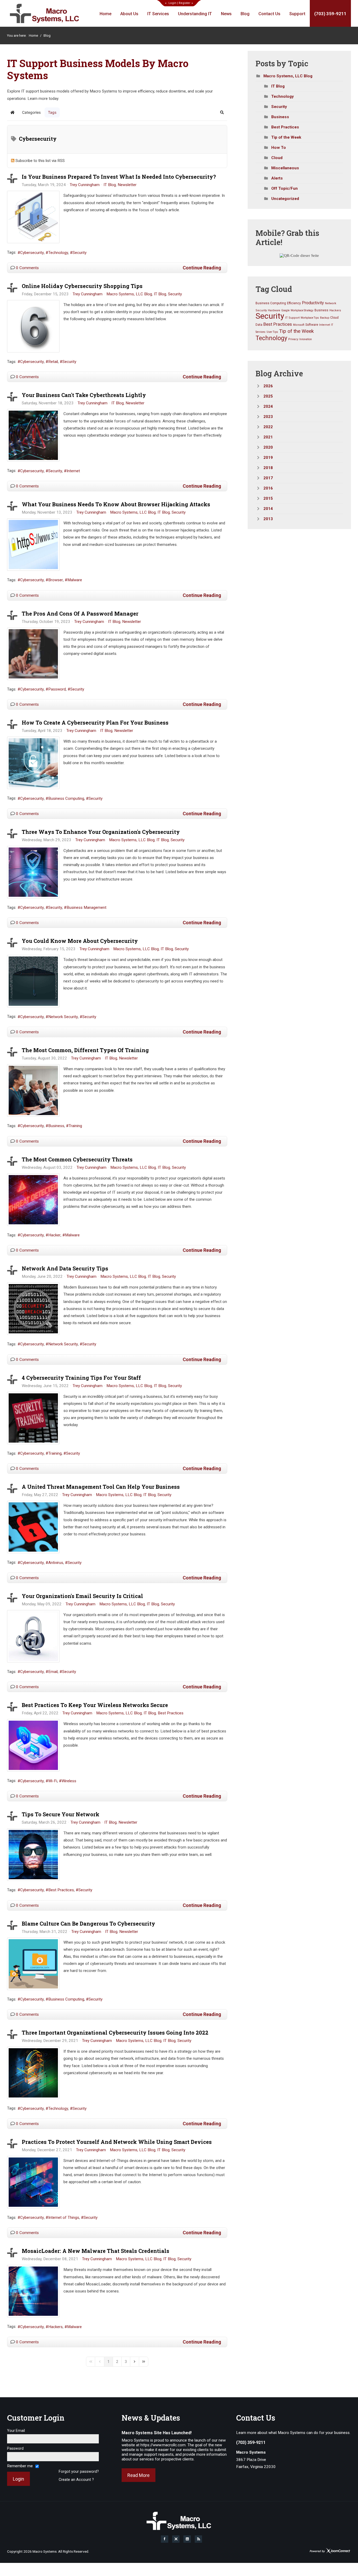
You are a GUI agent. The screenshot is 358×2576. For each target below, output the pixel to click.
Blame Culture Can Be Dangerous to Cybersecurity (88, 1923)
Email (53, 1672)
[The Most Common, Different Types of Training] (33, 1090)
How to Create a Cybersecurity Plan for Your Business (95, 722)
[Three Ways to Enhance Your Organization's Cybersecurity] (33, 872)
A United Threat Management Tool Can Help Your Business (101, 1487)
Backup (325, 318)
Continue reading (202, 268)
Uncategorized (285, 199)
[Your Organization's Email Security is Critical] (33, 1636)
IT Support (292, 318)
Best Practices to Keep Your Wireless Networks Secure (95, 1705)
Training (75, 1126)
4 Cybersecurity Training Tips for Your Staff (81, 1378)
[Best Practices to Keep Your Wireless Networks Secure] (33, 1745)
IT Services (158, 14)
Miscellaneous (285, 168)
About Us (129, 14)
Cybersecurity (32, 253)
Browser (56, 580)
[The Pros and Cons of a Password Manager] (33, 654)
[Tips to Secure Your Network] (33, 1855)
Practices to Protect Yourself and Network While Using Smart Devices (117, 2142)
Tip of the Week (286, 137)
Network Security (63, 1017)
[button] (222, 112)
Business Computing (66, 798)
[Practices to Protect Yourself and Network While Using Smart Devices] (33, 2182)
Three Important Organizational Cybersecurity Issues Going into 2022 (115, 2032)
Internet (73, 471)
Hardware (274, 310)
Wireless (69, 1781)
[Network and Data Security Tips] (33, 1309)
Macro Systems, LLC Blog (129, 294)
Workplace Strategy (302, 310)
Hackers (55, 2327)
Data (259, 325)
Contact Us (269, 14)
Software (312, 325)
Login (172, 3)
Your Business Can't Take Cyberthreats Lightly (84, 395)
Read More (139, 2475)
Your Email (16, 2431)
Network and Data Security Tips (65, 1268)
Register (185, 3)
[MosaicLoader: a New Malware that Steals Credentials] (33, 2291)
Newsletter (127, 185)
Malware (75, 580)
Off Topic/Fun (284, 188)
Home (105, 14)
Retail (53, 362)
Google (285, 310)
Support (297, 14)
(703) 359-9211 (330, 14)
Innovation (306, 339)
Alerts (277, 178)
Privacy (293, 339)
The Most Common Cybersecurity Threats (77, 1159)
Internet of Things (64, 2218)
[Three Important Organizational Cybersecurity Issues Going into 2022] (33, 2073)
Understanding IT (195, 14)
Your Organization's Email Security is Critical (82, 1596)
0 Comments (27, 268)
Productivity (313, 303)
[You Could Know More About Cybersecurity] (33, 981)
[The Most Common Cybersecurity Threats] (33, 1200)
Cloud (277, 158)
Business (56, 1126)
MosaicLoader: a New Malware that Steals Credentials (96, 2251)
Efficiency (294, 303)
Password (57, 689)
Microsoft (299, 325)
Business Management (86, 907)
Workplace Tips (310, 318)
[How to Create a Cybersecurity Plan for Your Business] (33, 763)
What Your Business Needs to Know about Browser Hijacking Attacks (116, 504)
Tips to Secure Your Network (61, 1814)
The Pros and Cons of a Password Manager (80, 613)
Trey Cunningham (85, 185)
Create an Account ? (76, 2480)
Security (80, 253)
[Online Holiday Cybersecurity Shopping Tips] (33, 326)
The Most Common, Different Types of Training (85, 1050)
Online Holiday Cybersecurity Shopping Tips (82, 286)
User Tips (272, 332)
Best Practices (171, 1713)
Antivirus (56, 1563)
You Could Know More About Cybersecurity (80, 941)
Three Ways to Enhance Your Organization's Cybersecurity (101, 832)
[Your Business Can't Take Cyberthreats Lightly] (33, 435)
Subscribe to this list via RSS (40, 161)
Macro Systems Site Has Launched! (157, 2433)
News (226, 14)
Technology (58, 253)
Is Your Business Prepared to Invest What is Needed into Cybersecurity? (119, 177)
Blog (245, 14)
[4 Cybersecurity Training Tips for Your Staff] (33, 1418)
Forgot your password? (79, 2472)
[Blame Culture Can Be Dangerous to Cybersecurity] (33, 1964)
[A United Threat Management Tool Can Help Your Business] (33, 1527)
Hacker (54, 1235)
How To (279, 148)
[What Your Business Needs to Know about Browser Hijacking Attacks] (33, 545)
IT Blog (110, 185)
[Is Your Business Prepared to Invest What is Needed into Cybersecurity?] (33, 217)
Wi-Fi (53, 1781)
